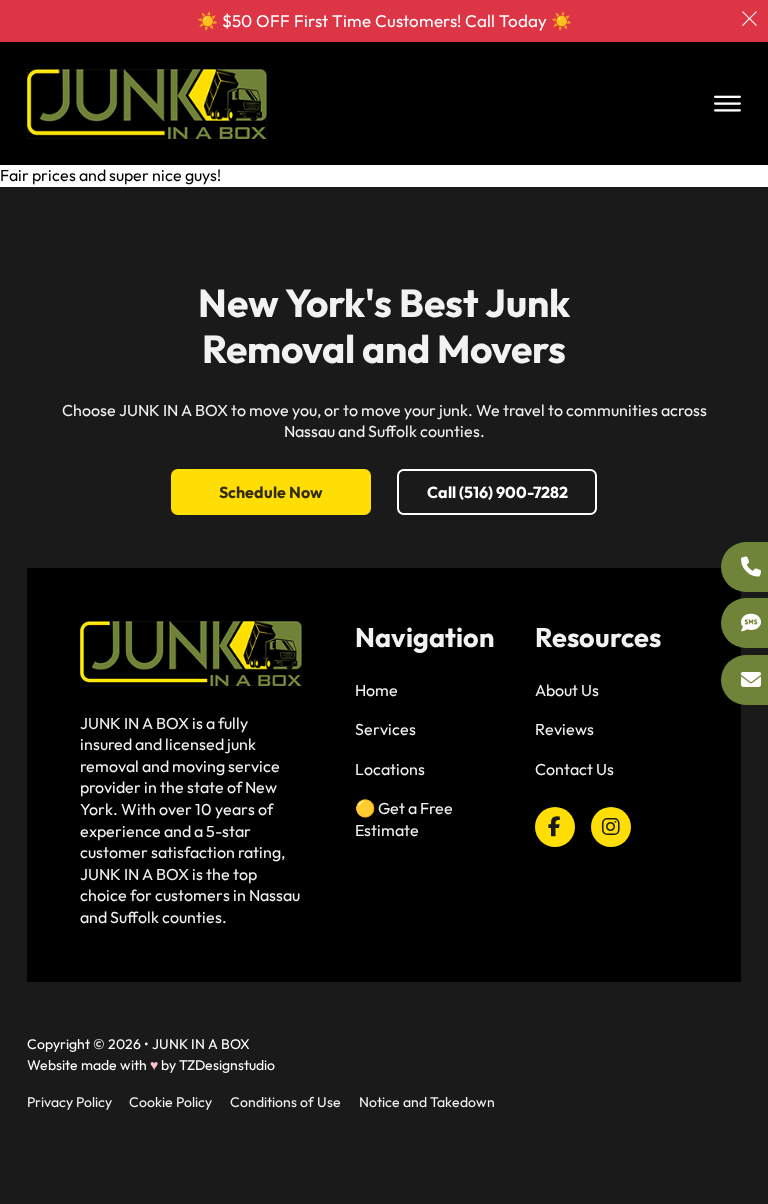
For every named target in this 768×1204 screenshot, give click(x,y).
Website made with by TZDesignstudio (151, 1065)
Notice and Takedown (427, 1102)
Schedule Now (271, 492)
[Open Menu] (727, 104)
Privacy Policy (69, 1102)
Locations (390, 769)
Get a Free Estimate (404, 819)
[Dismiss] (749, 18)
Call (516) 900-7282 (497, 492)
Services (385, 729)
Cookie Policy (170, 1102)
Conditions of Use (285, 1102)
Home (376, 690)
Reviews (564, 729)
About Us (567, 690)
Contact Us (574, 769)
